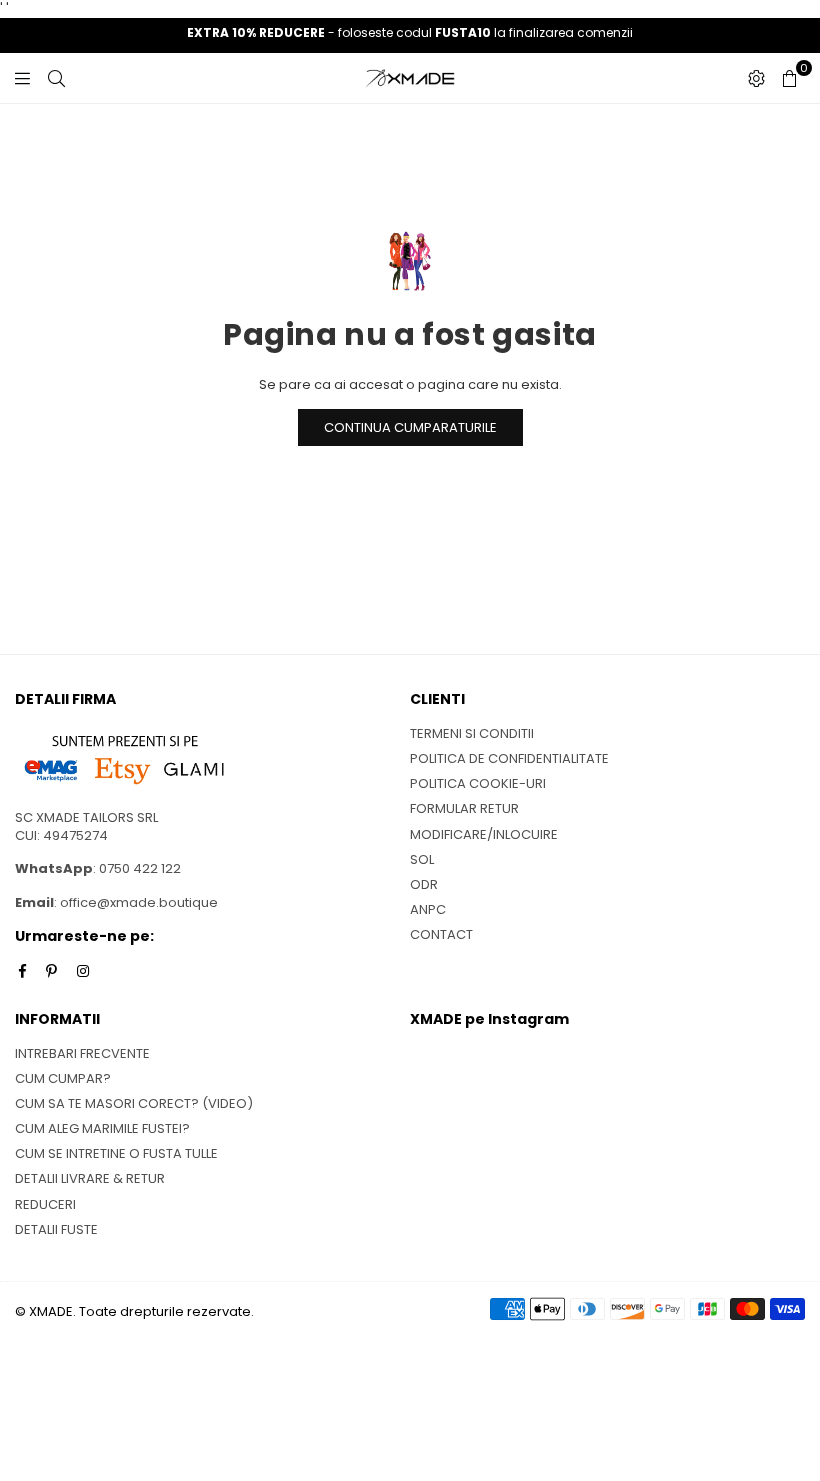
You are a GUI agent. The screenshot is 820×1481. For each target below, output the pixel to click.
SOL (422, 859)
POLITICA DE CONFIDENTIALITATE (509, 758)
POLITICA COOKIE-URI (478, 783)
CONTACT (441, 934)
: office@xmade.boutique (136, 902)
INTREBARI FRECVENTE (82, 1053)
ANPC (428, 909)
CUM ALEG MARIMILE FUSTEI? (102, 1128)
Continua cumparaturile (410, 427)
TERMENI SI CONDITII (472, 733)
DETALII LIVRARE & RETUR (90, 1178)
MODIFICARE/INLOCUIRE (484, 834)
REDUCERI (45, 1204)
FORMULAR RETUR (464, 808)
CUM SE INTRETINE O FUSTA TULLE (116, 1153)
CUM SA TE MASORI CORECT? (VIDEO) (134, 1103)
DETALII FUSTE (56, 1229)
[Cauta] (56, 78)
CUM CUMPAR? (63, 1078)
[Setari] (756, 78)
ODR (424, 884)
